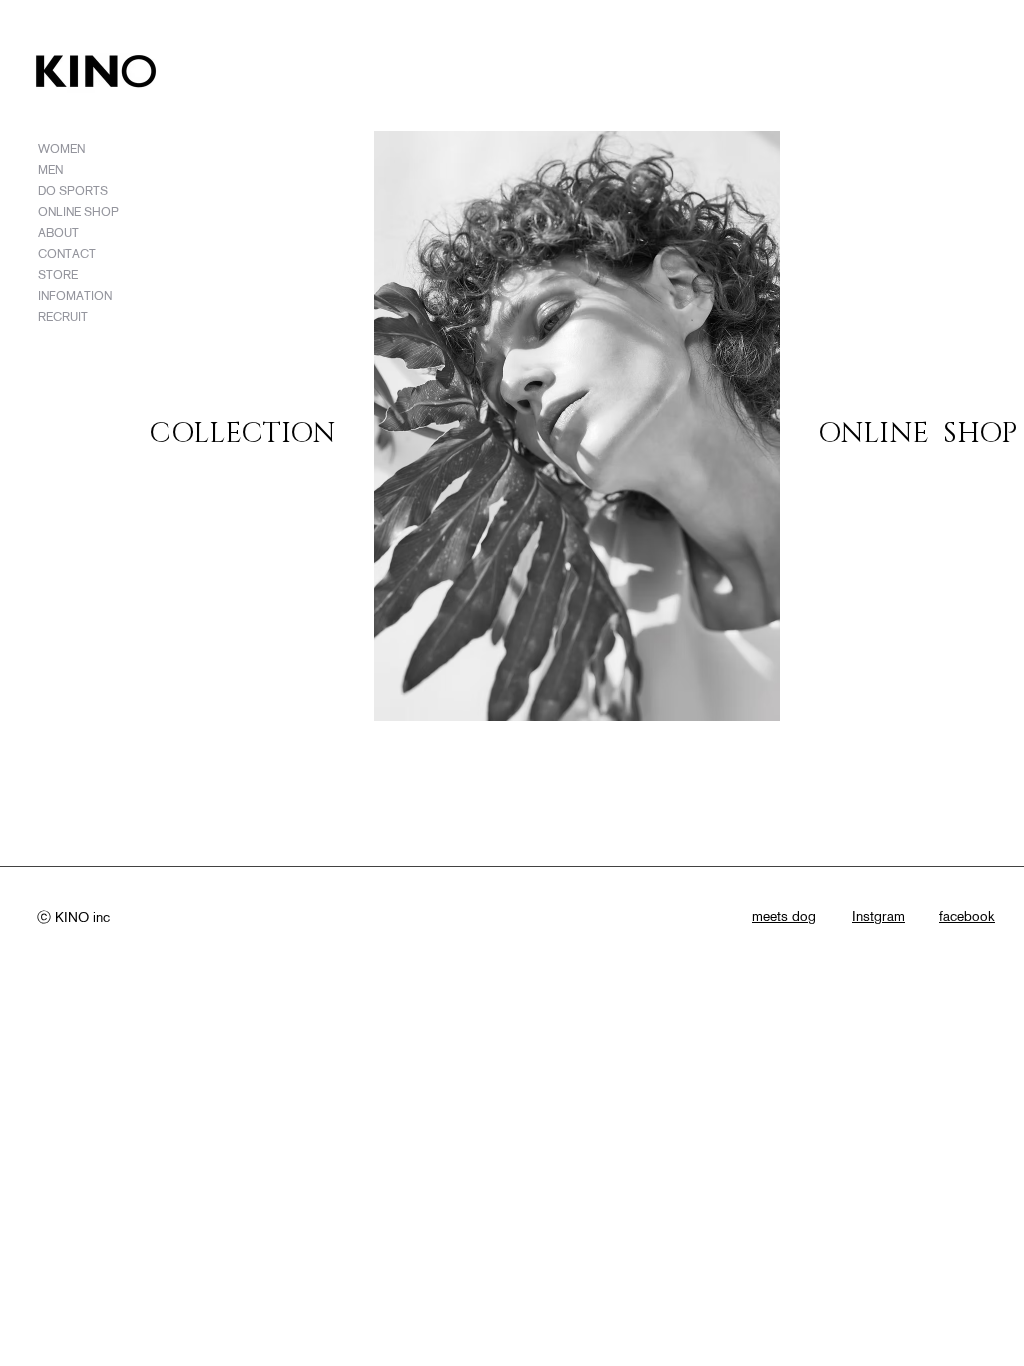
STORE (58, 274)
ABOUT (58, 232)
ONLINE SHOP (78, 211)
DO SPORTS (73, 190)
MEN (50, 169)
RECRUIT (63, 316)
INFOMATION (75, 295)
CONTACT (67, 253)
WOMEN (61, 148)
